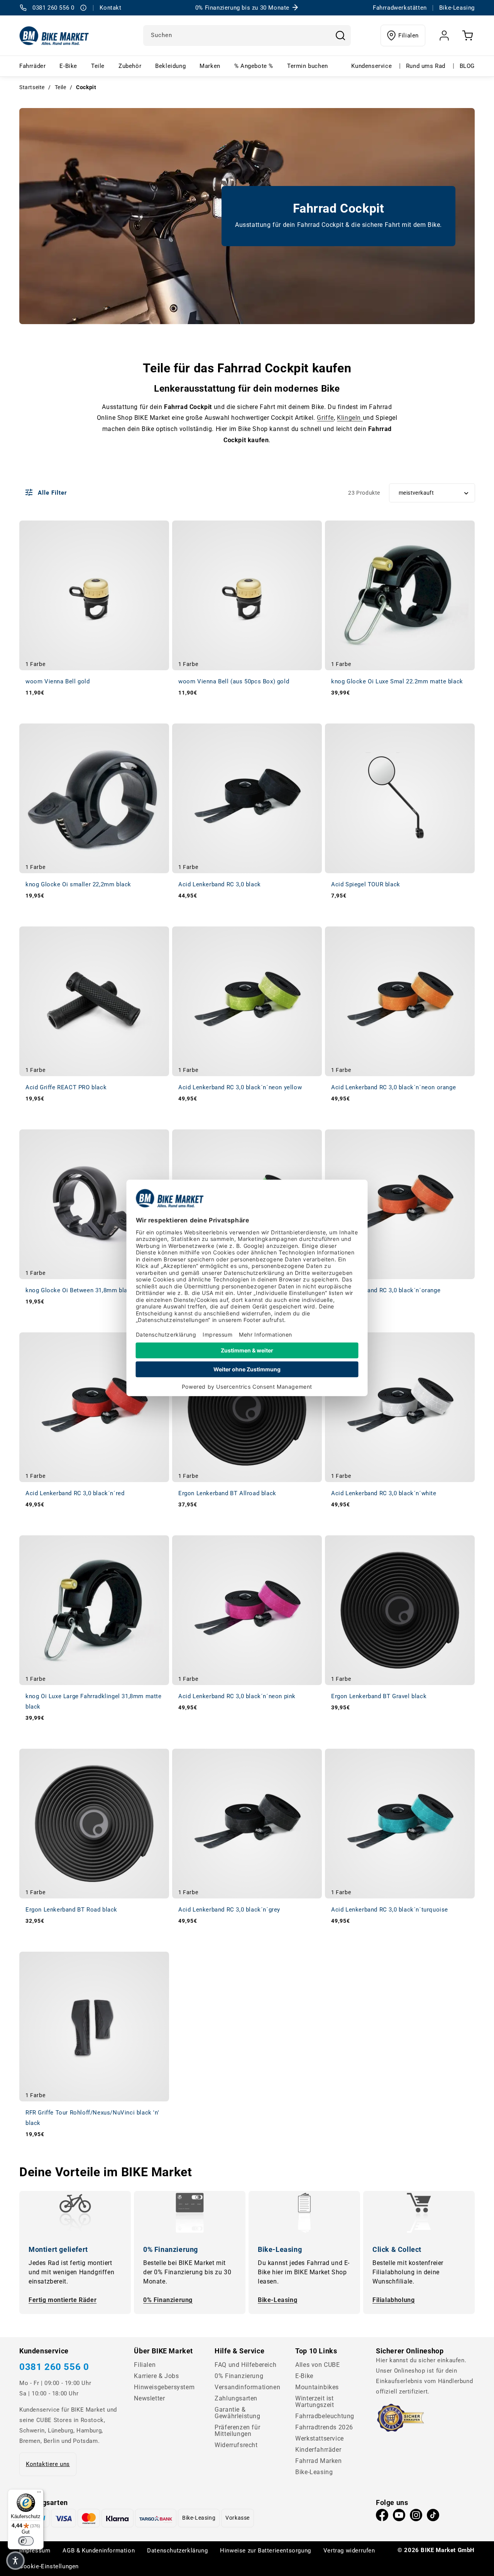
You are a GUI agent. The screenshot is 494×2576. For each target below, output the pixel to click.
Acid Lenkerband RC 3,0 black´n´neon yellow (240, 1087)
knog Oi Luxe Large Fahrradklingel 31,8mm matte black (94, 1701)
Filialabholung (393, 2300)
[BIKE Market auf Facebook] (382, 2517)
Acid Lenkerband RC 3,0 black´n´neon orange (393, 1087)
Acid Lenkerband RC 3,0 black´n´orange (386, 1290)
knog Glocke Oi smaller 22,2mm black (78, 884)
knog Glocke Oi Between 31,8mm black (80, 1290)
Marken (210, 66)
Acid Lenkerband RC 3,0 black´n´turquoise (390, 1910)
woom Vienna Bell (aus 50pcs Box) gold (234, 681)
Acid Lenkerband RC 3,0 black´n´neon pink (237, 1696)
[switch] (26, 2541)
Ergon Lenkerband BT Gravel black (379, 1696)
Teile (98, 66)
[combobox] (247, 35)
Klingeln (350, 418)
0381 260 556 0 (54, 2367)
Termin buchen (308, 66)
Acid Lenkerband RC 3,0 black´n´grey (229, 1910)
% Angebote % (254, 66)
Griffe (325, 418)
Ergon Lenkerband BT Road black (71, 1910)
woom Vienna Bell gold (58, 681)
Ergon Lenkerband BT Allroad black (227, 1493)
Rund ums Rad (426, 66)
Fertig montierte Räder (63, 2300)
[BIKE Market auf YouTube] (399, 2517)
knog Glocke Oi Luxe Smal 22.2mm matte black (397, 681)
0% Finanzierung (168, 2300)
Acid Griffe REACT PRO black (66, 1087)
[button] (15, 2561)
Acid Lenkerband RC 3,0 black (220, 884)
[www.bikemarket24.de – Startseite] (54, 35)
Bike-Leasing (277, 2300)
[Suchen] (340, 35)
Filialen (409, 35)
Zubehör (130, 66)
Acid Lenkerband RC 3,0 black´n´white (384, 1493)
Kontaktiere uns (48, 2464)
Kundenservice (371, 66)
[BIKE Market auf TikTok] (433, 2517)
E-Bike (68, 66)
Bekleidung (170, 66)
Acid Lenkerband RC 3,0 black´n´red (75, 1493)
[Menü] (39, 2494)
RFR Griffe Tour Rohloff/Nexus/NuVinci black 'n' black (92, 2118)
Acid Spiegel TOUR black (366, 884)
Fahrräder (32, 66)
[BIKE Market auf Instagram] (416, 2517)
